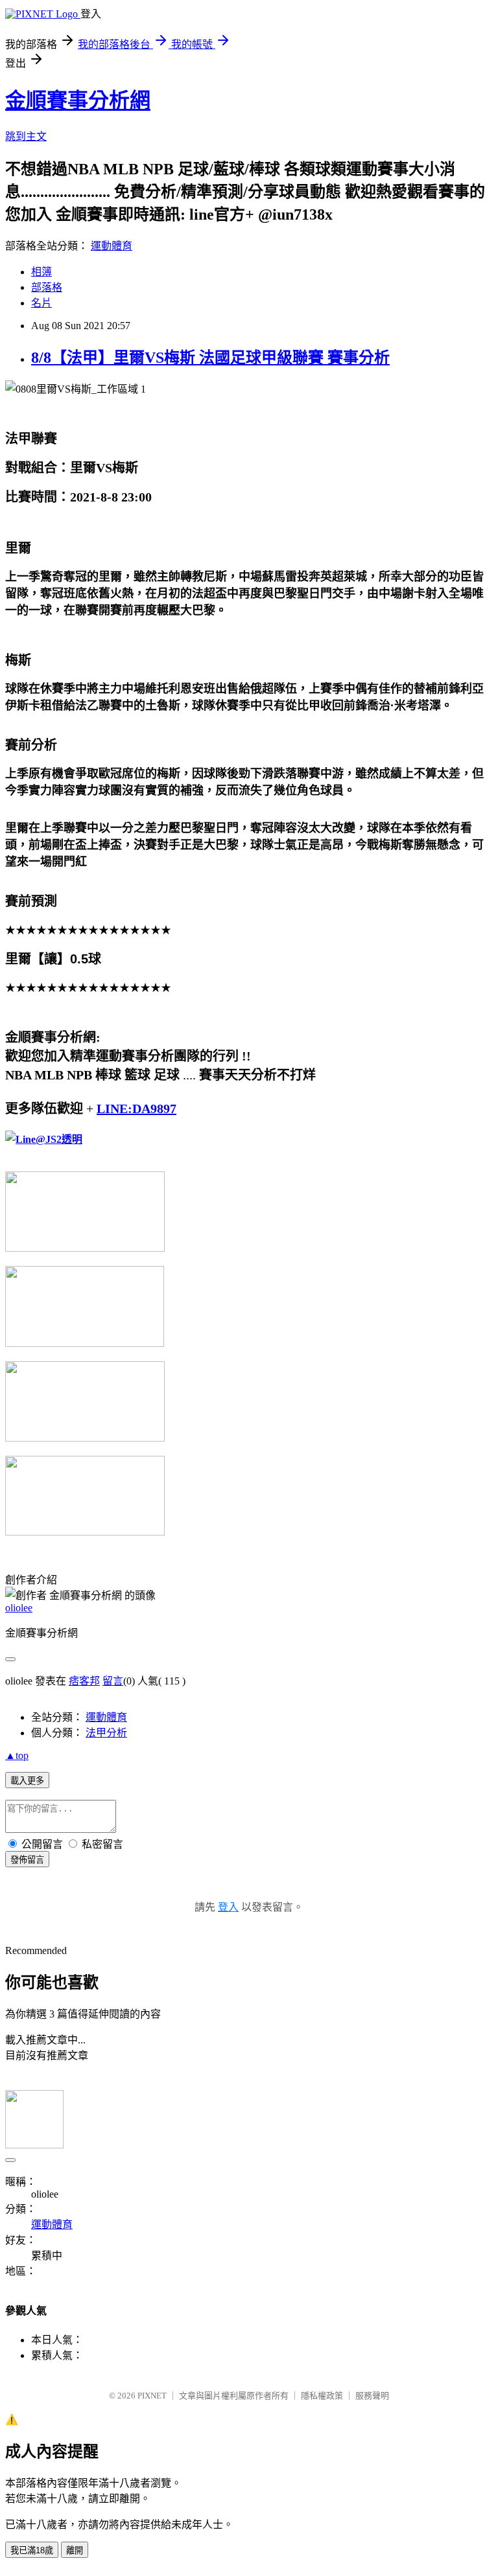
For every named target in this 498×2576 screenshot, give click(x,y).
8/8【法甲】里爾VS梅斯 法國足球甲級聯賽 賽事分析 (210, 358)
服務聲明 (372, 2396)
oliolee (19, 1608)
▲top (17, 1755)
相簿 (41, 272)
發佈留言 (27, 1860)
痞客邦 (84, 1681)
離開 (75, 2550)
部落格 (47, 287)
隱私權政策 (322, 2396)
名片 (41, 303)
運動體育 (112, 246)
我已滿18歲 (32, 2550)
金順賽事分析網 (78, 100)
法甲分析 (106, 1733)
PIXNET (152, 2396)
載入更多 (27, 1781)
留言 (113, 1681)
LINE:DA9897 (136, 1109)
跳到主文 (26, 136)
